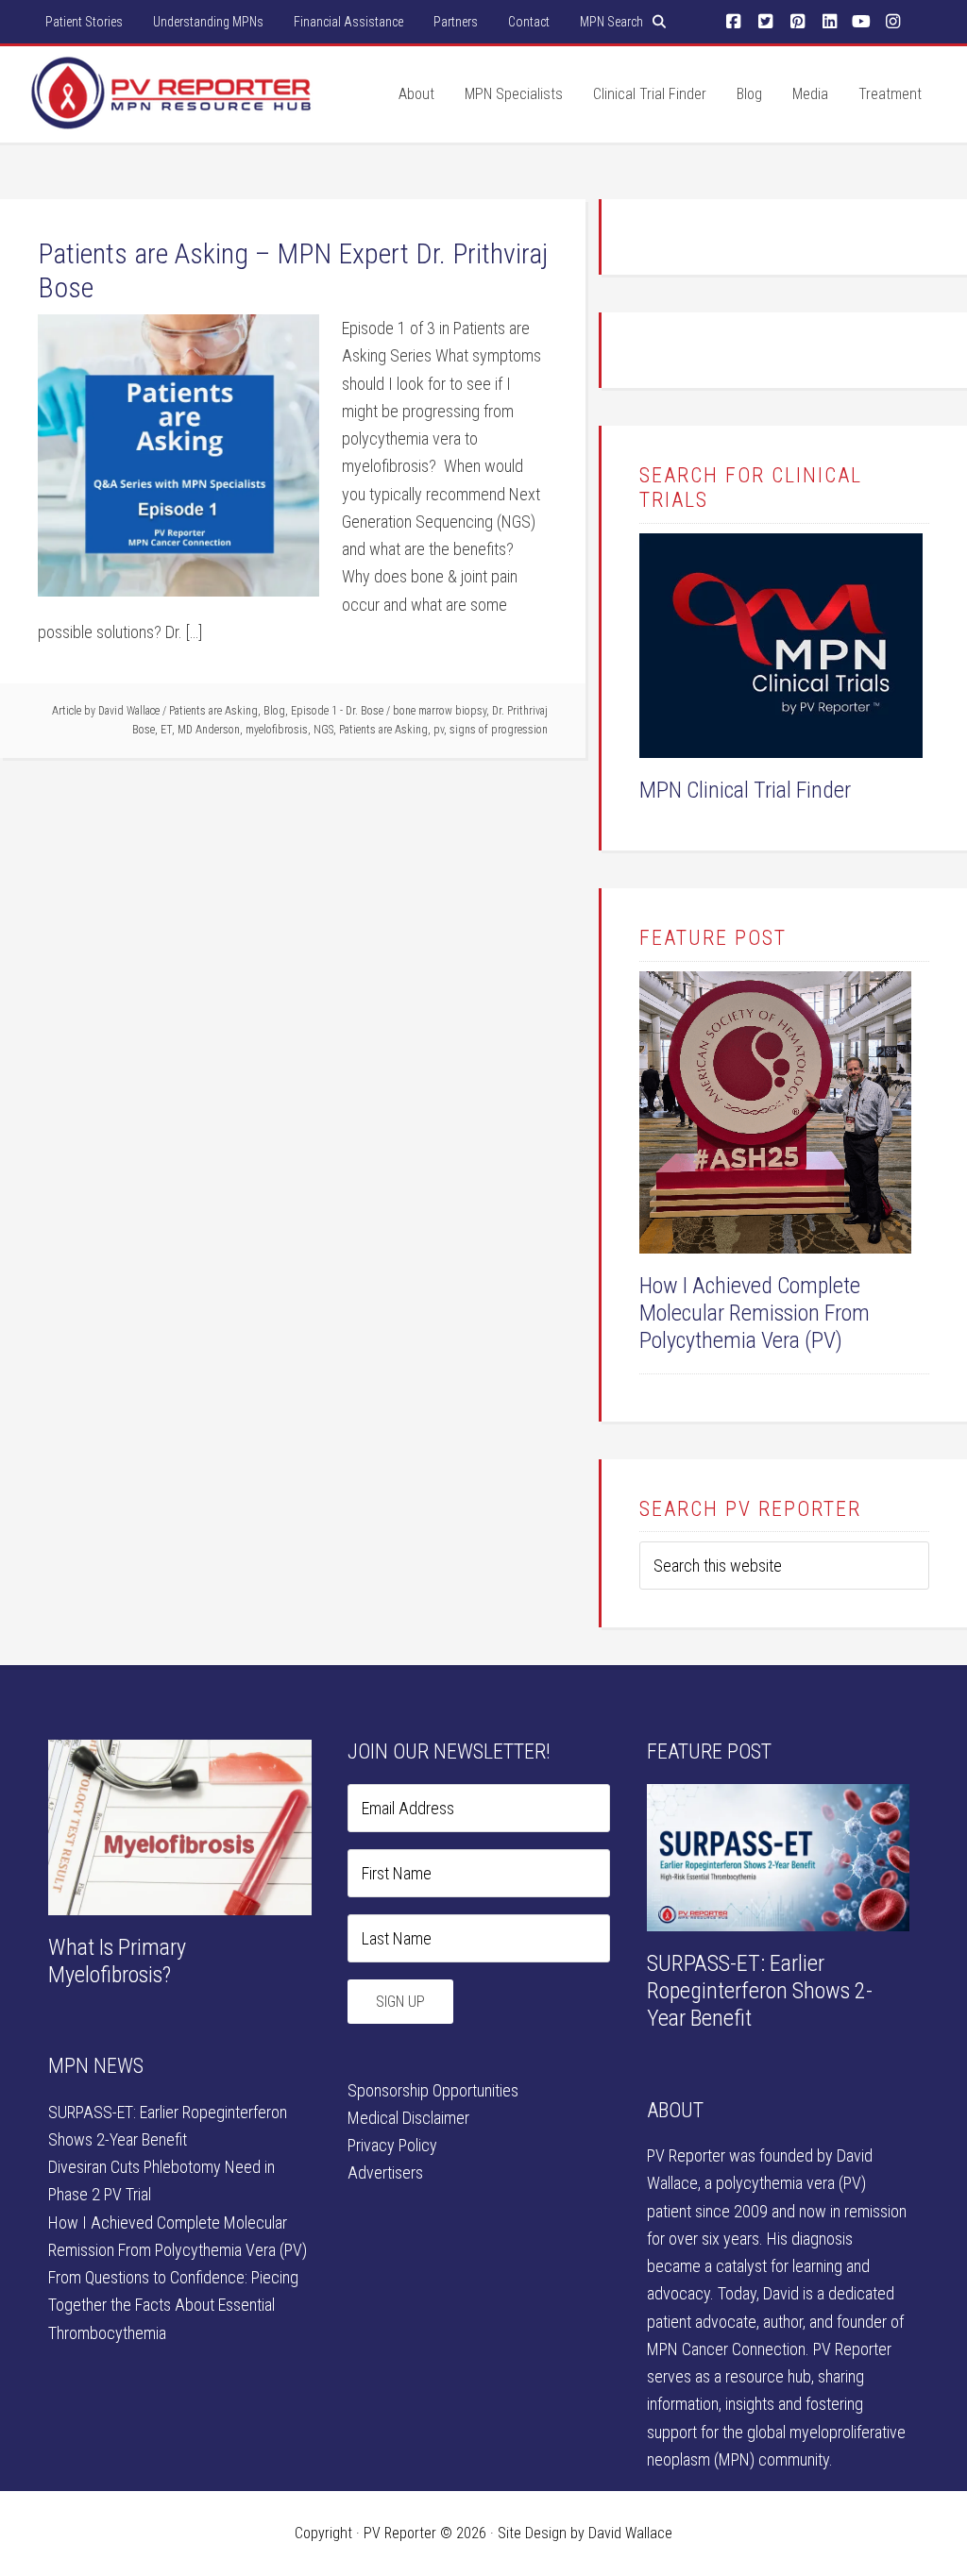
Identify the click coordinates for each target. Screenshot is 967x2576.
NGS (323, 730)
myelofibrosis (277, 730)
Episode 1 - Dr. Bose (337, 711)
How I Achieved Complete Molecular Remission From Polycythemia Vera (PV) (755, 1313)
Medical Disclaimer (408, 2118)
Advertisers (385, 2172)
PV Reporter (172, 112)
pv (439, 730)
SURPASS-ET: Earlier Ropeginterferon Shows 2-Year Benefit (760, 1991)
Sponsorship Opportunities (433, 2090)
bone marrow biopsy (440, 711)
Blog (274, 711)
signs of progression (499, 730)
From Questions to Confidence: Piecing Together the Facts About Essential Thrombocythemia (173, 2305)
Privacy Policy (392, 2145)
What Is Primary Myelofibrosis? (117, 1961)
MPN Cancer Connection (726, 2349)
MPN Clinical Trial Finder (745, 790)
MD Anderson (209, 730)
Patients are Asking (213, 711)
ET (166, 730)
